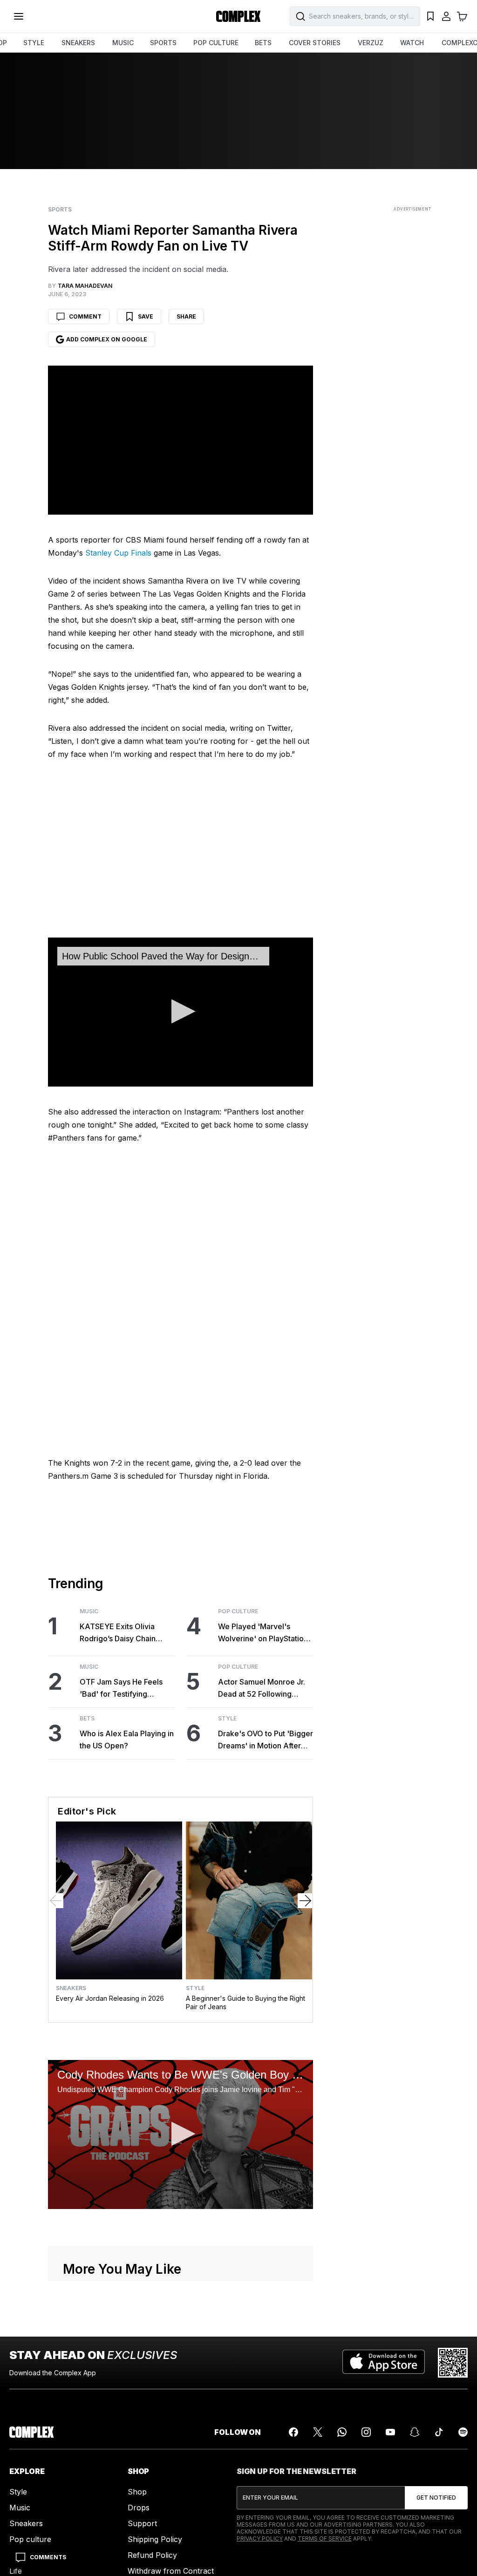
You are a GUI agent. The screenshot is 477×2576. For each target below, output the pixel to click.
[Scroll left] (56, 1901)
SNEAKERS (78, 43)
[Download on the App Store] (384, 2363)
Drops (139, 2508)
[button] (181, 1011)
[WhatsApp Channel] (342, 2432)
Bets (87, 1719)
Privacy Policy (260, 2539)
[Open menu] (19, 16)
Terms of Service (325, 2539)
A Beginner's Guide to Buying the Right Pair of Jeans (245, 2002)
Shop (137, 2492)
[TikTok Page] (439, 2432)
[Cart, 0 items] (462, 16)
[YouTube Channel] (390, 2432)
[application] (181, 1012)
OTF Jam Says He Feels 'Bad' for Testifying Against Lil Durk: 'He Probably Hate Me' (121, 1689)
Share (186, 316)
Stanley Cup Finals (118, 553)
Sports (60, 210)
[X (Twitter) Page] (318, 2432)
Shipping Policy (155, 2539)
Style (227, 1719)
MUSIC (123, 43)
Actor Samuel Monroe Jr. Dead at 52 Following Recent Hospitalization (262, 1689)
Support (142, 2523)
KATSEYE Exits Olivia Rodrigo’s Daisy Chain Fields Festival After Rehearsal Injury (118, 1633)
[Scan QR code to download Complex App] (453, 2363)
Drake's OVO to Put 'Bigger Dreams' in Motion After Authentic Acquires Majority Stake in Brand (266, 1740)
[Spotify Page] (463, 2432)
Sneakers (71, 1988)
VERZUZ (371, 43)
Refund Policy (152, 2555)
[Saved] (430, 16)
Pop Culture (238, 1611)
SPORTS (163, 43)
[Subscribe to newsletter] (436, 2498)
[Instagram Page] (366, 2432)
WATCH (412, 43)
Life (16, 2571)
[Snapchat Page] (415, 2432)
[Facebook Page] (293, 2432)
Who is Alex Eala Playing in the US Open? (127, 1740)
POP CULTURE (216, 43)
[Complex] (238, 16)
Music (89, 1611)
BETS (263, 43)
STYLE (34, 43)
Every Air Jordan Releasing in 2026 (110, 1998)
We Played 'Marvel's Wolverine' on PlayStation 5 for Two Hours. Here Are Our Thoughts (264, 1633)
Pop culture (30, 2539)
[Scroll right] (305, 1901)
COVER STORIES (315, 43)
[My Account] (446, 16)
